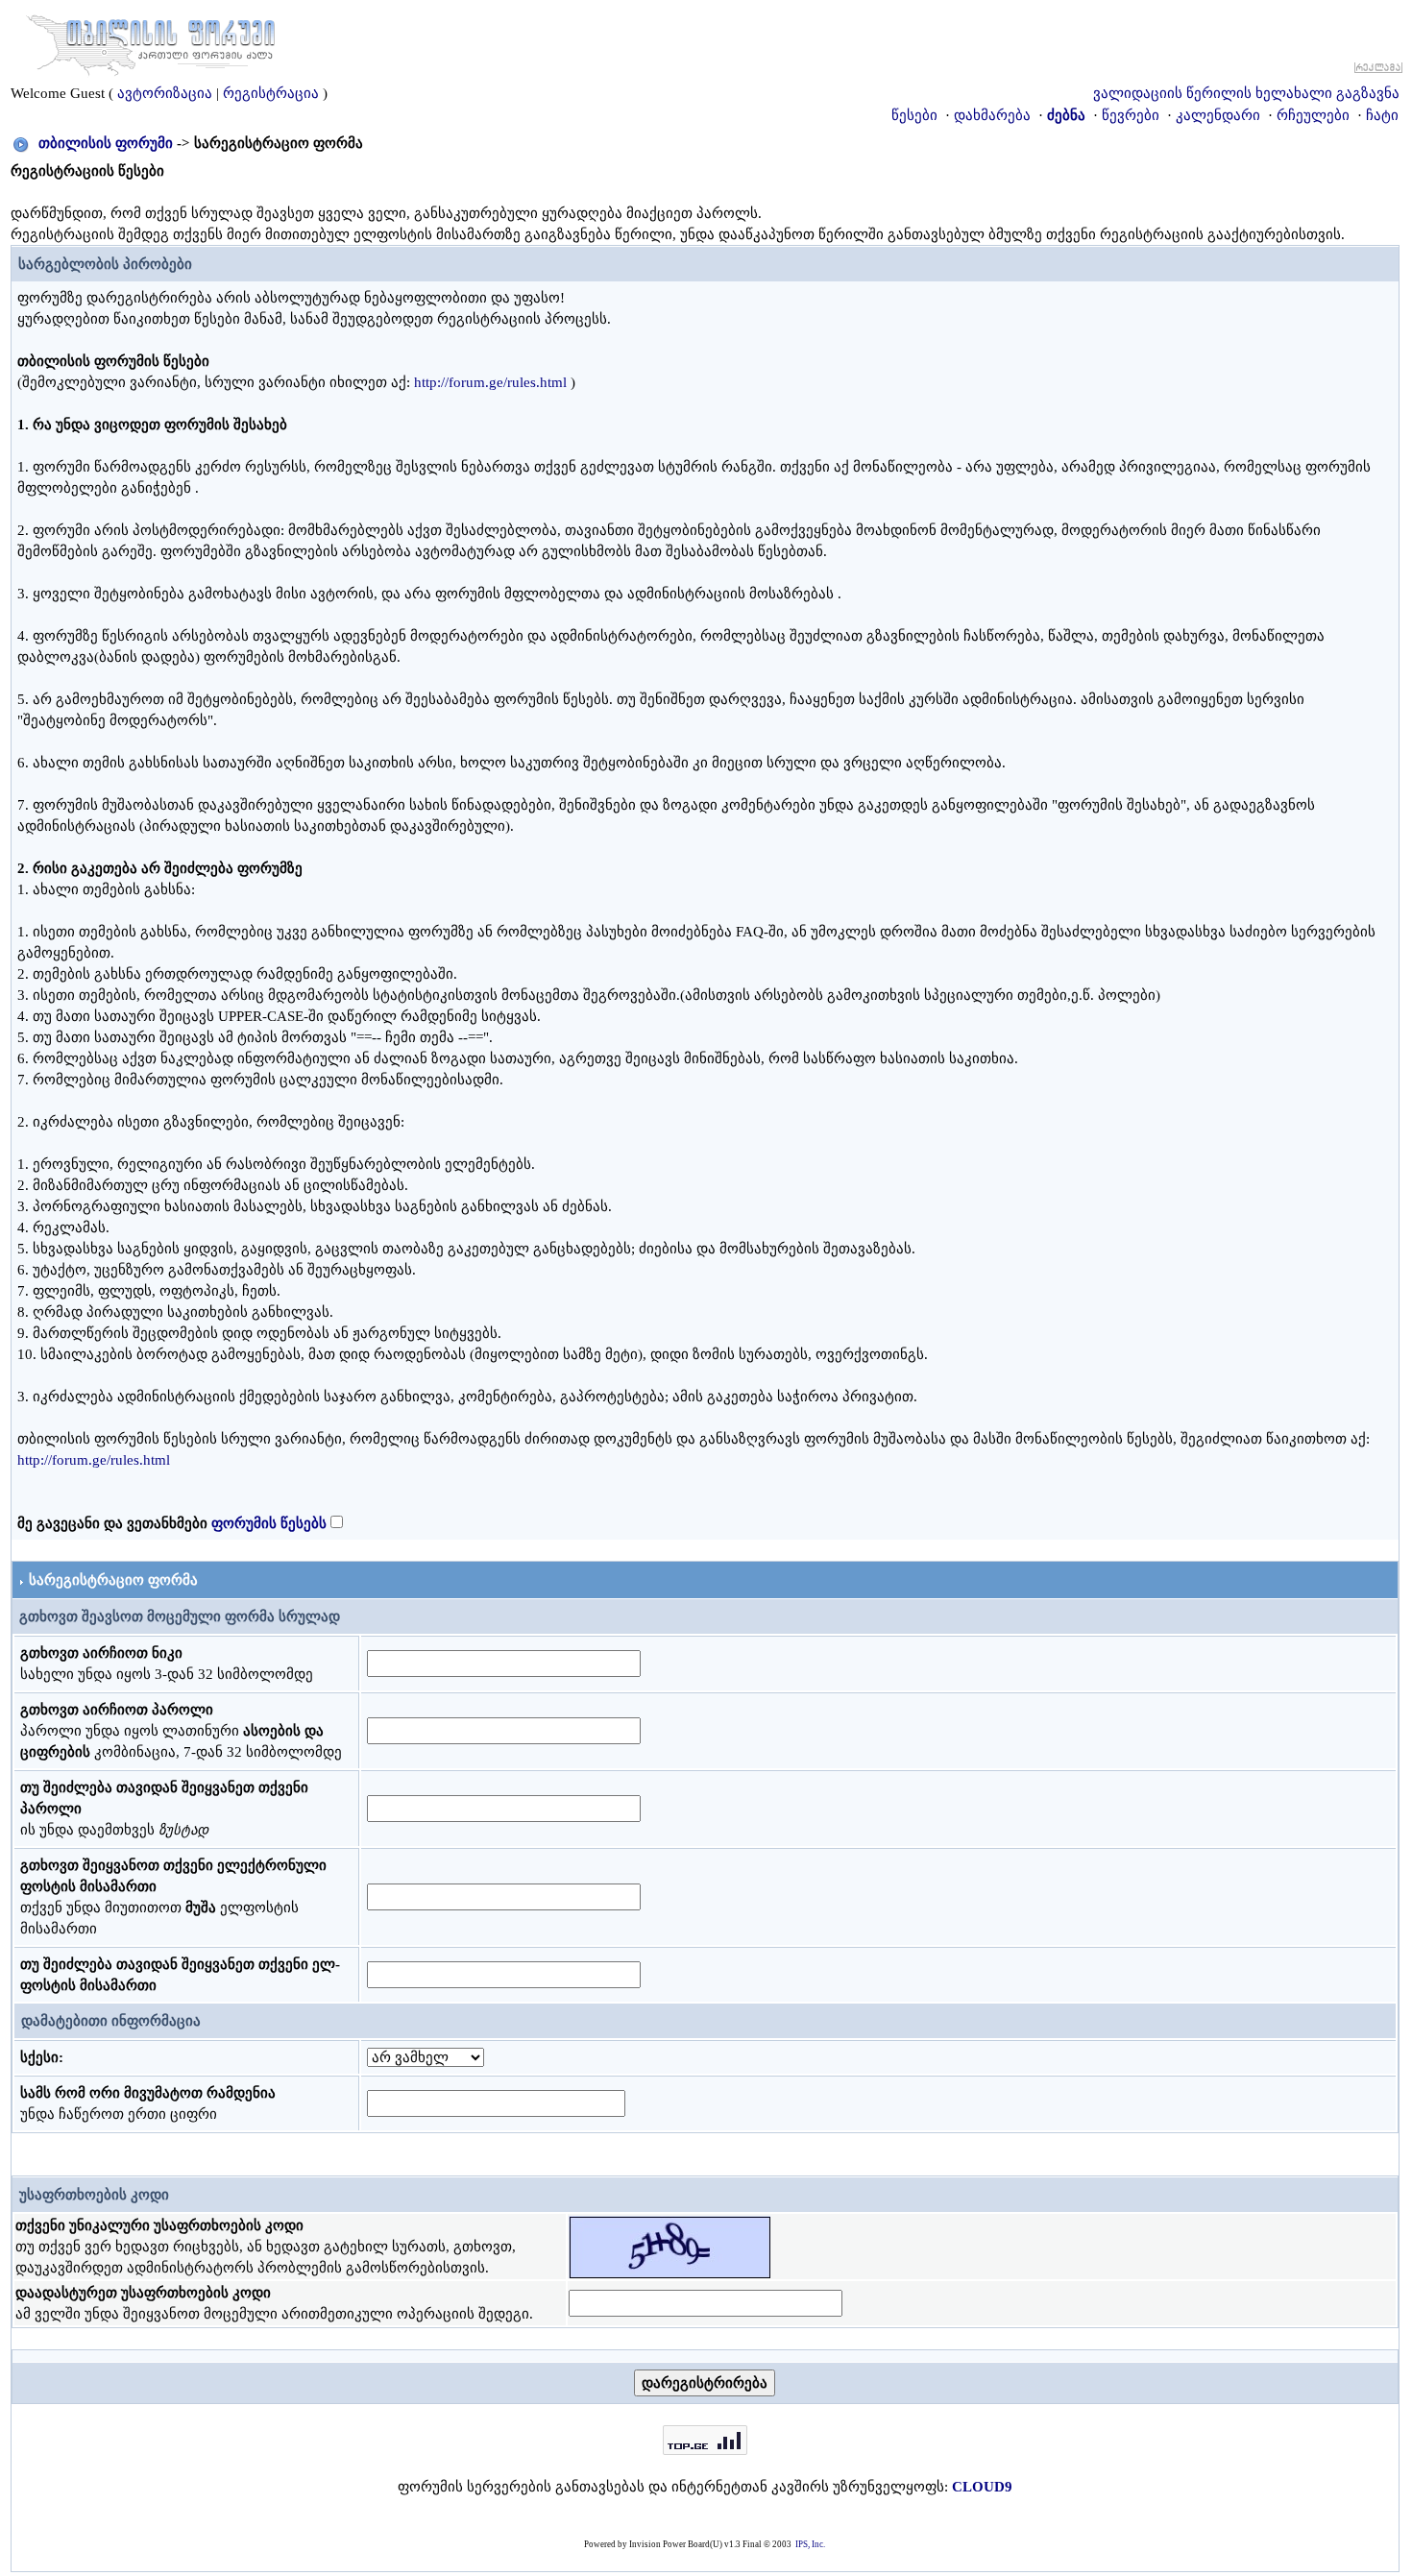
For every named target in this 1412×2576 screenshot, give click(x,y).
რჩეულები (1313, 115)
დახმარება (992, 115)
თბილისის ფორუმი (106, 143)
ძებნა (1066, 115)
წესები (914, 115)
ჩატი (1382, 115)
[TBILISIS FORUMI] (151, 41)
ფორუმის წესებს (269, 1523)
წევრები (1131, 115)
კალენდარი (1218, 115)
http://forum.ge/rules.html (490, 382)
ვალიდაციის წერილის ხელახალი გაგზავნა (1246, 93)
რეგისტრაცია (271, 93)
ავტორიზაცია (165, 93)
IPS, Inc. (810, 2544)
